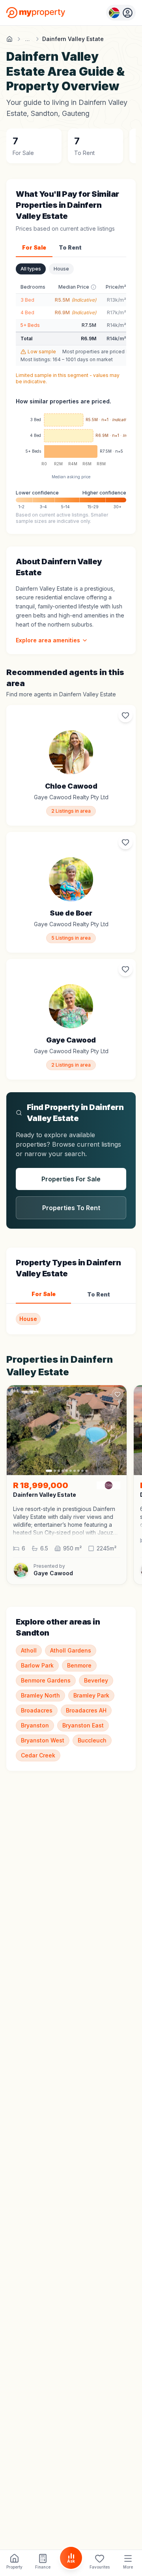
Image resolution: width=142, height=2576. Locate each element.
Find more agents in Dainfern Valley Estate (61, 694)
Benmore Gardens (46, 1680)
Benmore (79, 1665)
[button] (67, 1521)
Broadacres (37, 1710)
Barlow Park (37, 1665)
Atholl (29, 1650)
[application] (71, 442)
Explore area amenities (48, 640)
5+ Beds (30, 325)
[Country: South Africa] (121, 13)
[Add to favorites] (125, 715)
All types (31, 269)
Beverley (96, 1680)
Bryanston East (83, 1725)
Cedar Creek (38, 1755)
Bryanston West (43, 1740)
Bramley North (40, 1695)
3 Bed (27, 300)
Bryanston (35, 1725)
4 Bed (27, 312)
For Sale (34, 247)
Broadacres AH (86, 1710)
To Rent (70, 247)
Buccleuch (92, 1740)
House (61, 269)
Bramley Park (91, 1695)
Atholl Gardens (71, 1650)
